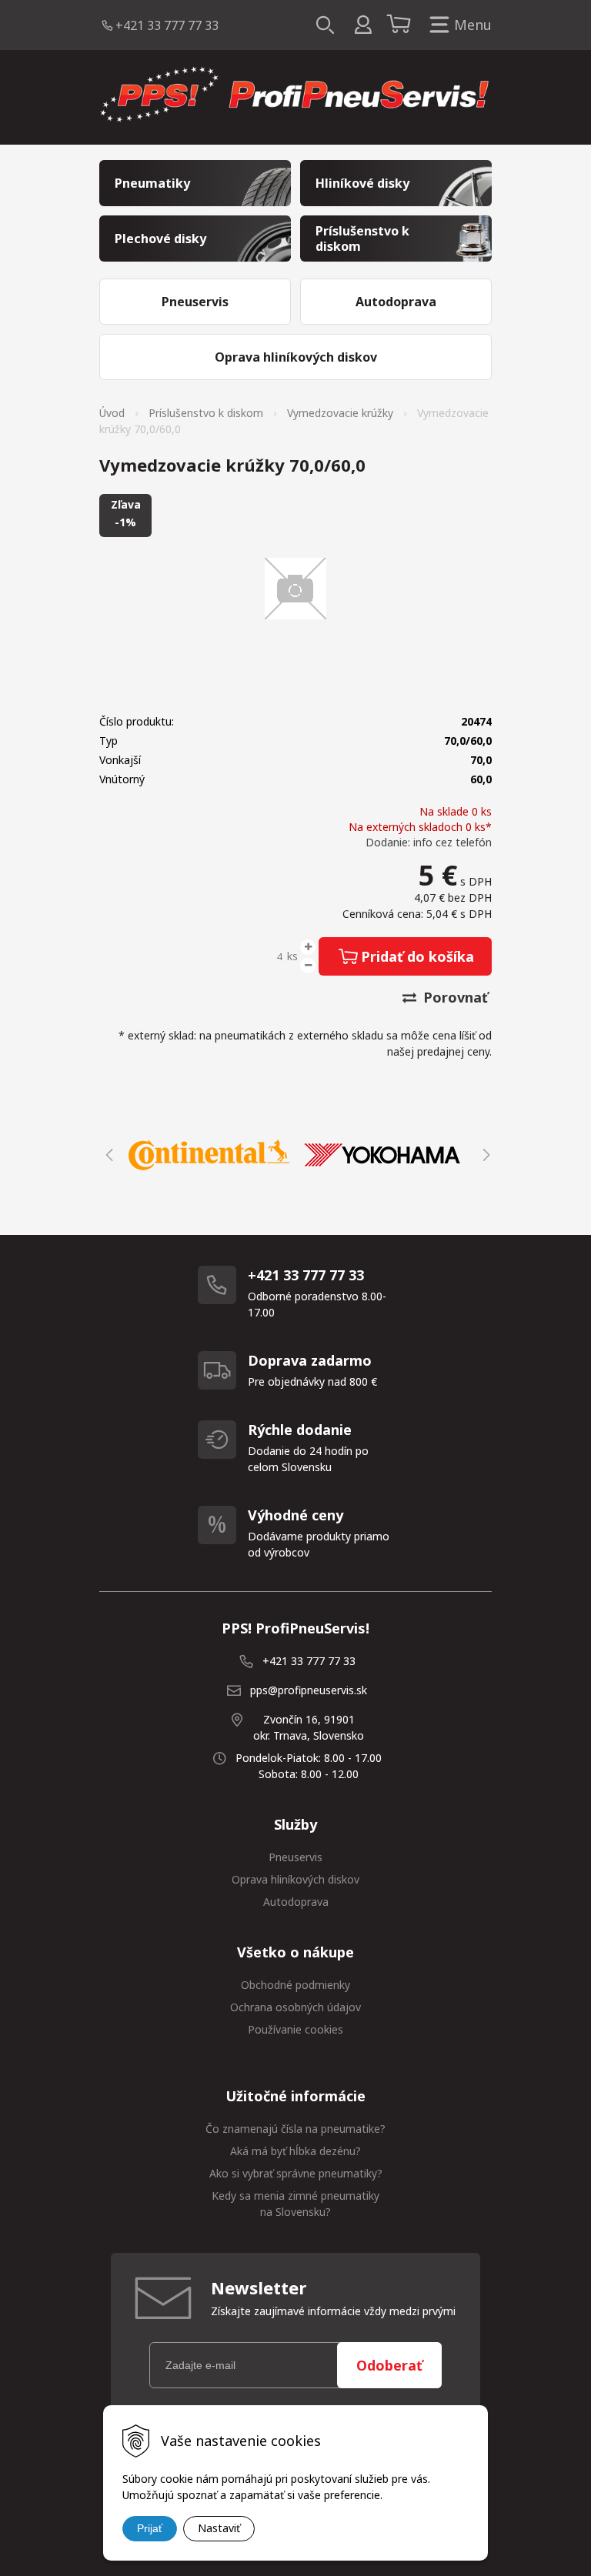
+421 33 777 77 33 (167, 25)
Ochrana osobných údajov (295, 2007)
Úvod (112, 413)
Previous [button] (107, 1155)
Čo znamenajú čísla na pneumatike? (295, 2129)
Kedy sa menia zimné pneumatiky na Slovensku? (295, 2204)
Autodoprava (296, 1902)
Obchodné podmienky (295, 1985)
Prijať (150, 2528)
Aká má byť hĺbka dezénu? (295, 2151)
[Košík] (401, 25)
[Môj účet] (363, 25)
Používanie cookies (295, 2029)
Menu (473, 25)
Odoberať (389, 2365)
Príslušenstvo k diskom (206, 413)
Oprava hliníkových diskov (295, 1879)
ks (292, 956)
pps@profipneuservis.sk (309, 1690)
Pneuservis (295, 1857)
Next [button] (484, 1155)
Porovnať (454, 997)
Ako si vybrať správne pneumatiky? (296, 2173)
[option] (209, 1155)
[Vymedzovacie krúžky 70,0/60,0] (295, 589)
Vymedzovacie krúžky (340, 413)
